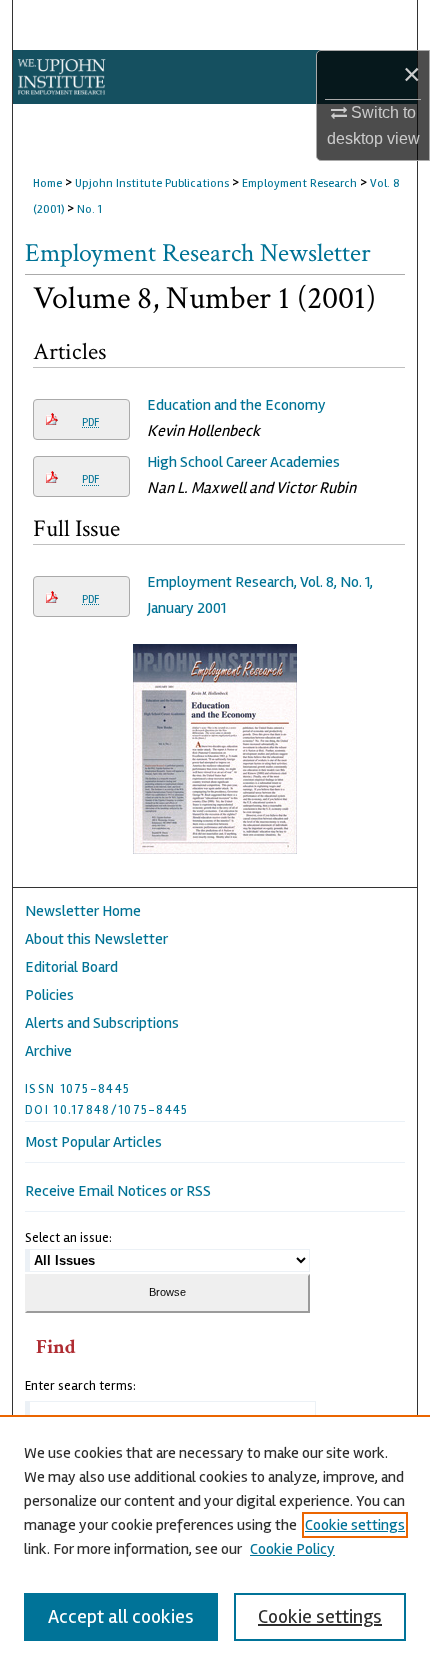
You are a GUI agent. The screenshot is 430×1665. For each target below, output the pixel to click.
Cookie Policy (292, 1549)
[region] (215, 1540)
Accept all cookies (121, 1616)
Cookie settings (355, 1525)
